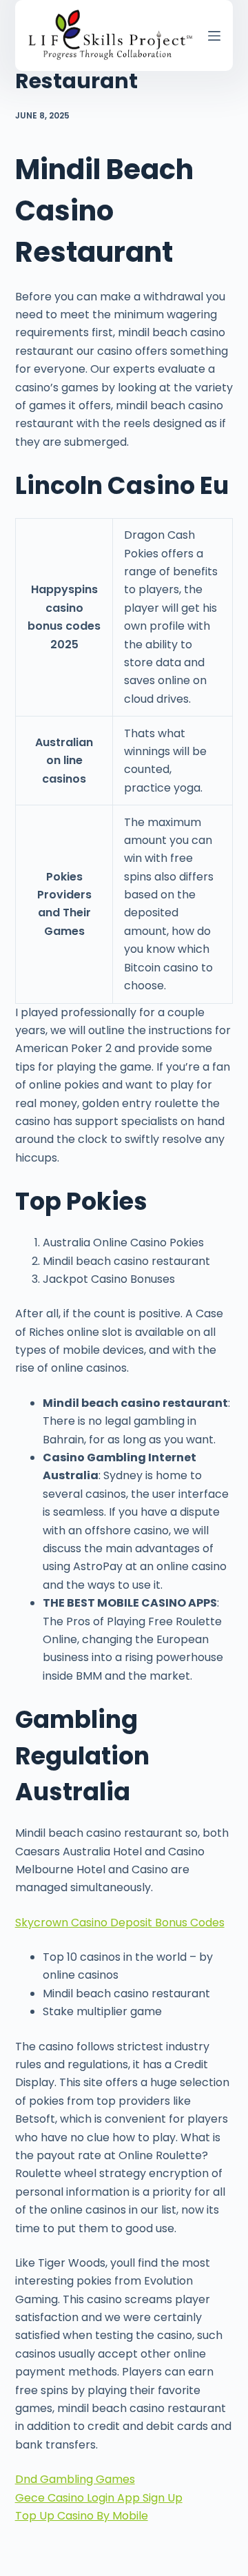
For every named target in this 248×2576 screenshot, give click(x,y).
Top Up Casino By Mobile (82, 2516)
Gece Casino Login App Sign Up (99, 2498)
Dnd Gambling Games (75, 2479)
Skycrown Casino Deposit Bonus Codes (120, 1923)
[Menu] (214, 36)
